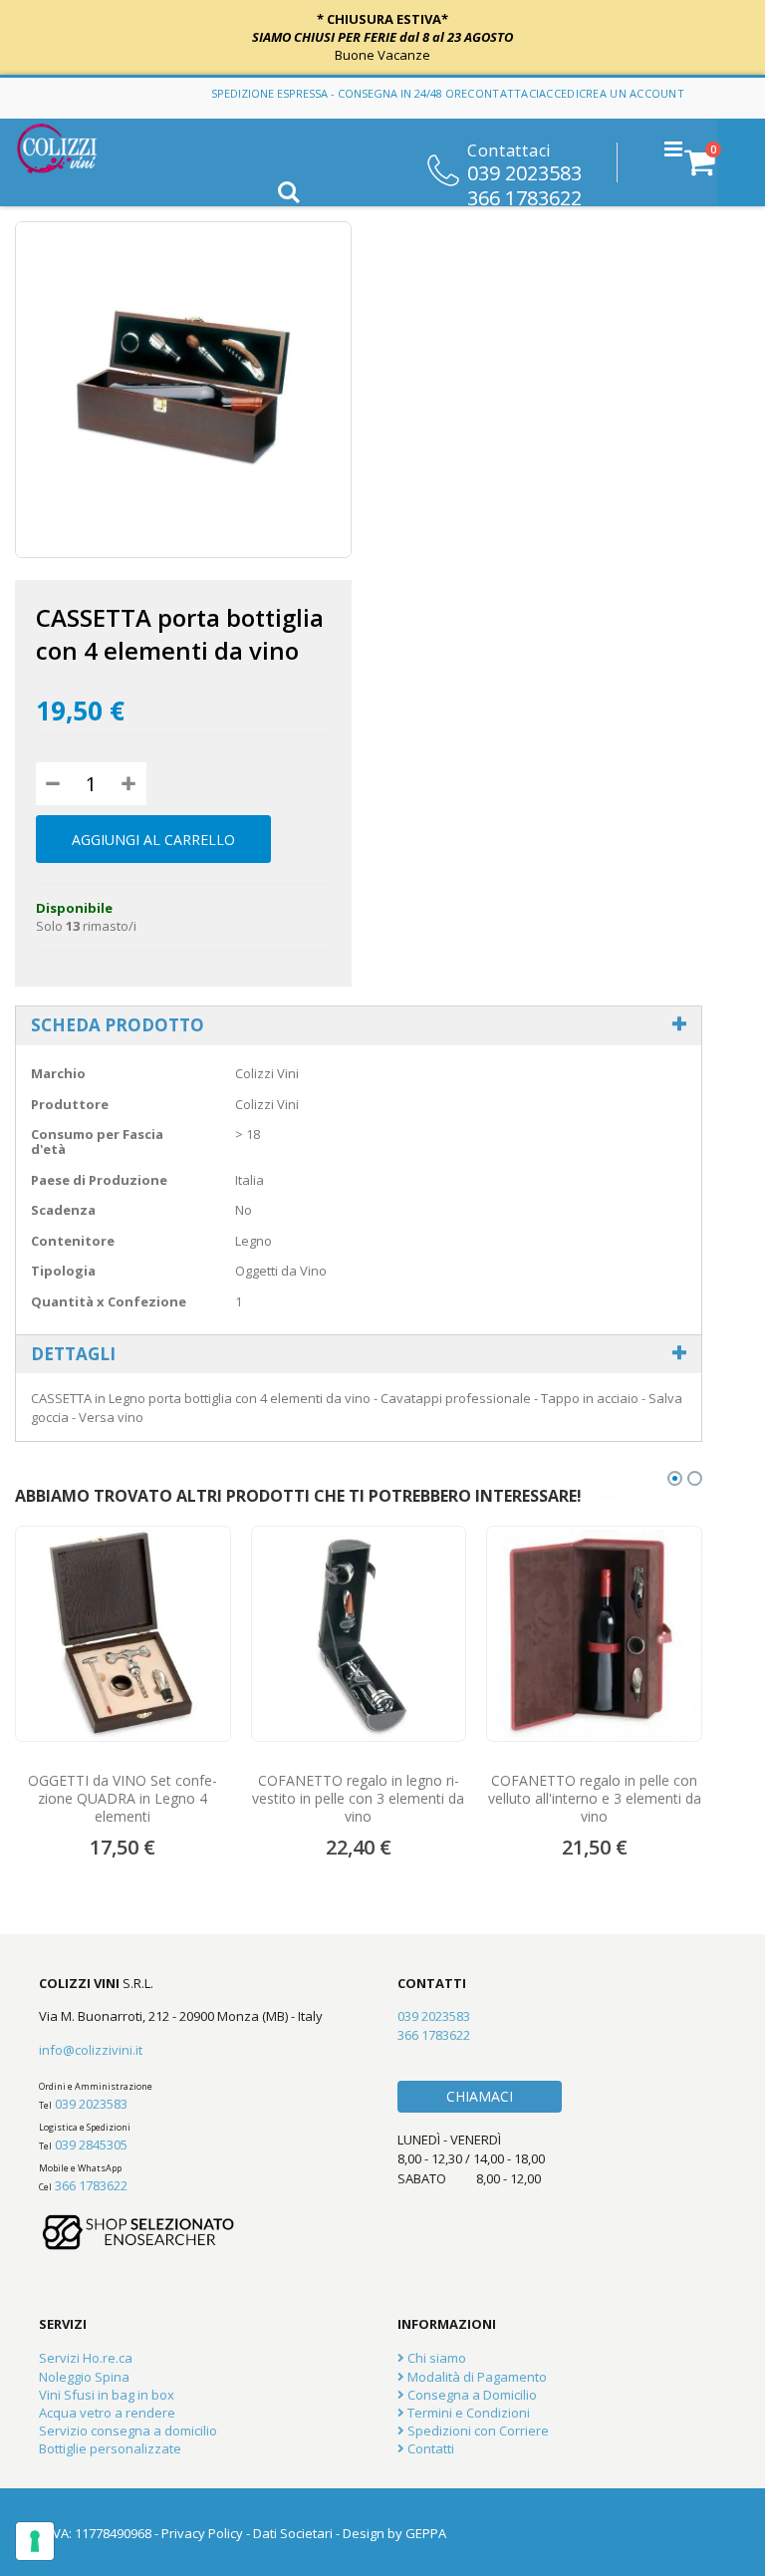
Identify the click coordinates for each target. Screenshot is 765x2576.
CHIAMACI (480, 2096)
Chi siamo (435, 2358)
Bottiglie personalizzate (110, 2448)
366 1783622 (524, 196)
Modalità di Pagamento (476, 2377)
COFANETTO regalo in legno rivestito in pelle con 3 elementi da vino (358, 1799)
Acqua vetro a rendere (107, 2413)
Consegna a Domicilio (471, 2395)
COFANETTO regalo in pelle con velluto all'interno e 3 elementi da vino (595, 1799)
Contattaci (503, 93)
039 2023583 (524, 171)
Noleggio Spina (84, 2377)
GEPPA (426, 2533)
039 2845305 (91, 2145)
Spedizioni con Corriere (477, 2431)
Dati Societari (293, 2533)
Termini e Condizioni (467, 2413)
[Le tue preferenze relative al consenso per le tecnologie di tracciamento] (35, 2541)
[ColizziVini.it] (71, 148)
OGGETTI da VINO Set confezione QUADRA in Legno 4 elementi (123, 1799)
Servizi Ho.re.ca (86, 2358)
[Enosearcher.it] (138, 2259)
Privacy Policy (202, 2533)
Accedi (559, 93)
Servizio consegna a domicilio (128, 2431)
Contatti (429, 2448)
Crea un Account (632, 93)
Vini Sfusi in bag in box (107, 2395)
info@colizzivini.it (91, 2050)
